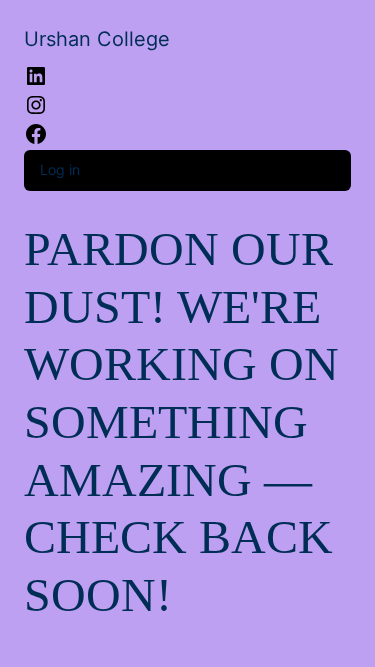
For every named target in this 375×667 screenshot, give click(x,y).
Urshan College (97, 39)
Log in (60, 169)
